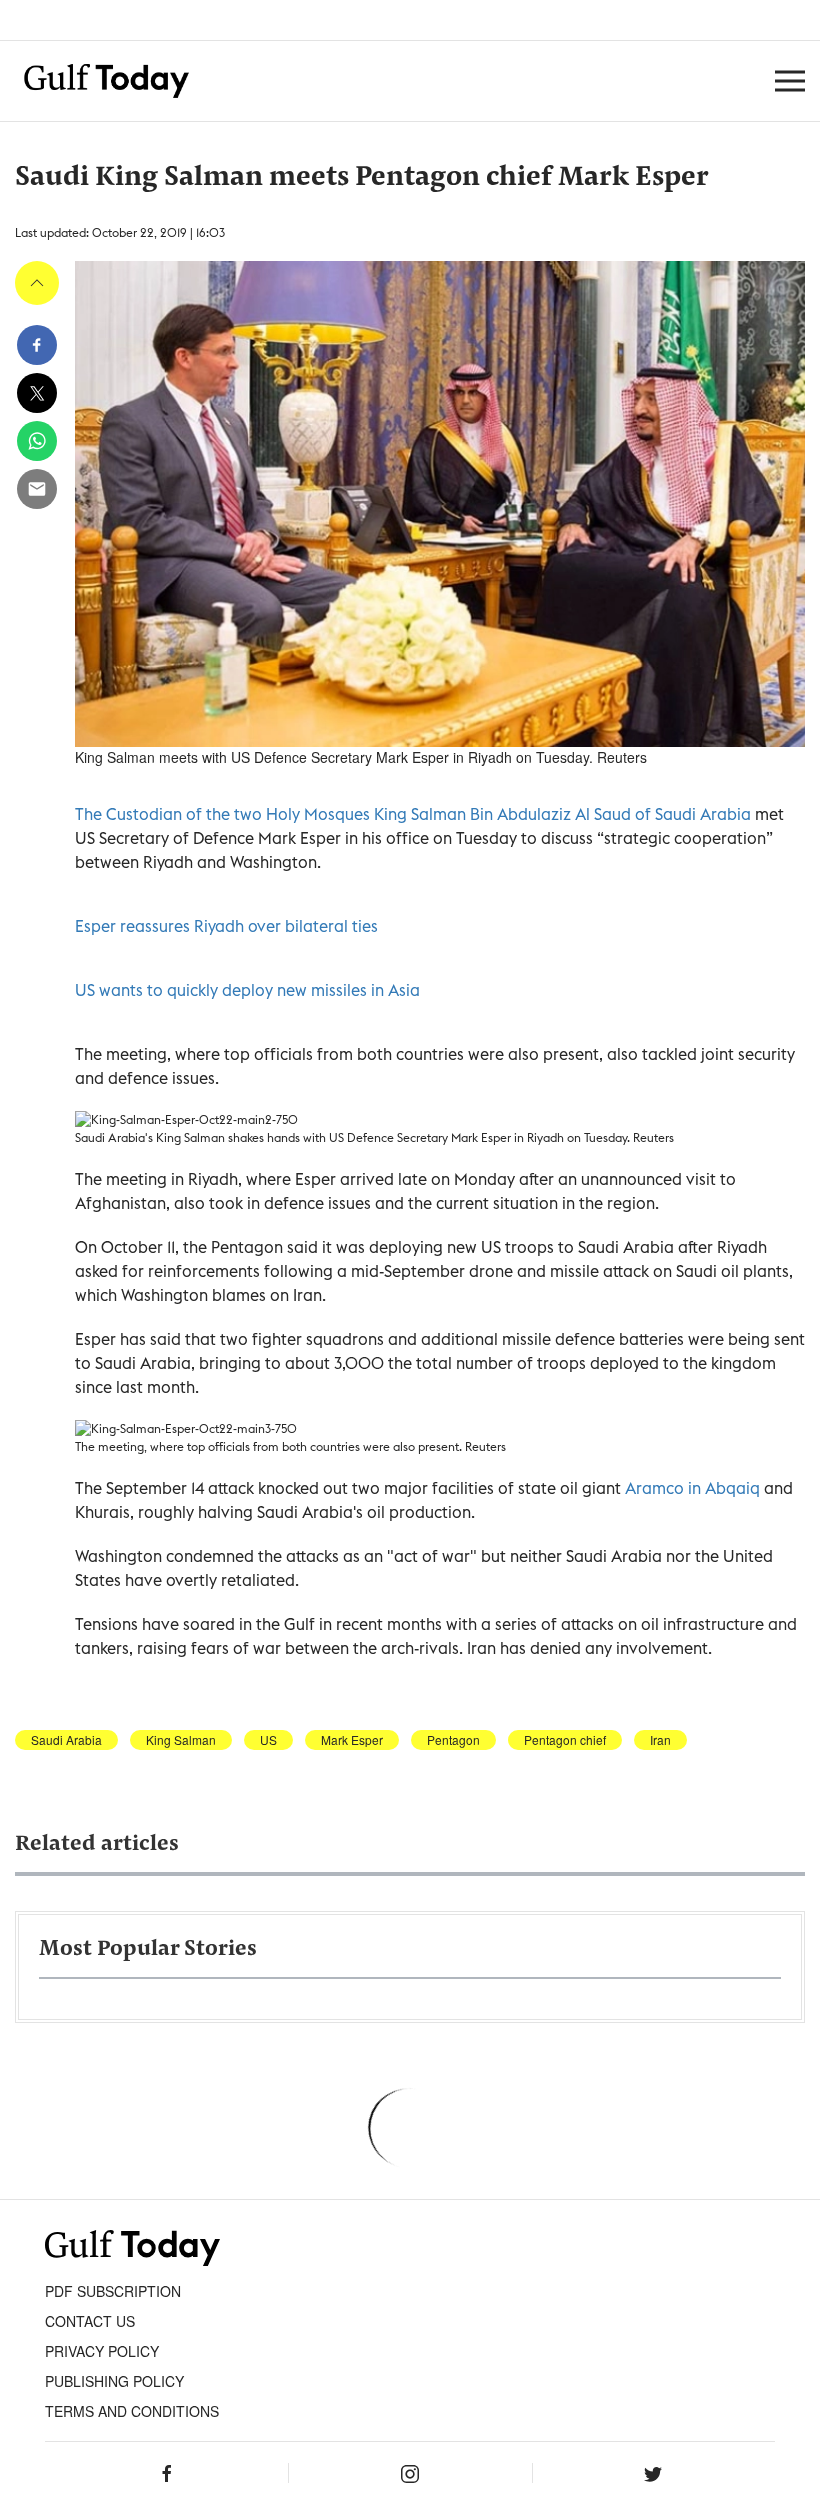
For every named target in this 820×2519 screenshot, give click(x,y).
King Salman (181, 1740)
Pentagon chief (565, 1740)
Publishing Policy (114, 2381)
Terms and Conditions (132, 2411)
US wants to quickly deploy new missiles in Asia (247, 990)
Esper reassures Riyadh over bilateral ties (226, 926)
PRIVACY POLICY (102, 2351)
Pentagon (453, 1740)
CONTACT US (90, 2321)
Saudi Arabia (66, 1740)
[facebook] (37, 345)
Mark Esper (352, 1740)
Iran (660, 1740)
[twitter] (37, 393)
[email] (37, 489)
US (268, 1740)
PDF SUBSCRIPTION (113, 2291)
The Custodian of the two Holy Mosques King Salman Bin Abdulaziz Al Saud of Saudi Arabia (413, 814)
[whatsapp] (37, 441)
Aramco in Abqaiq (694, 1488)
